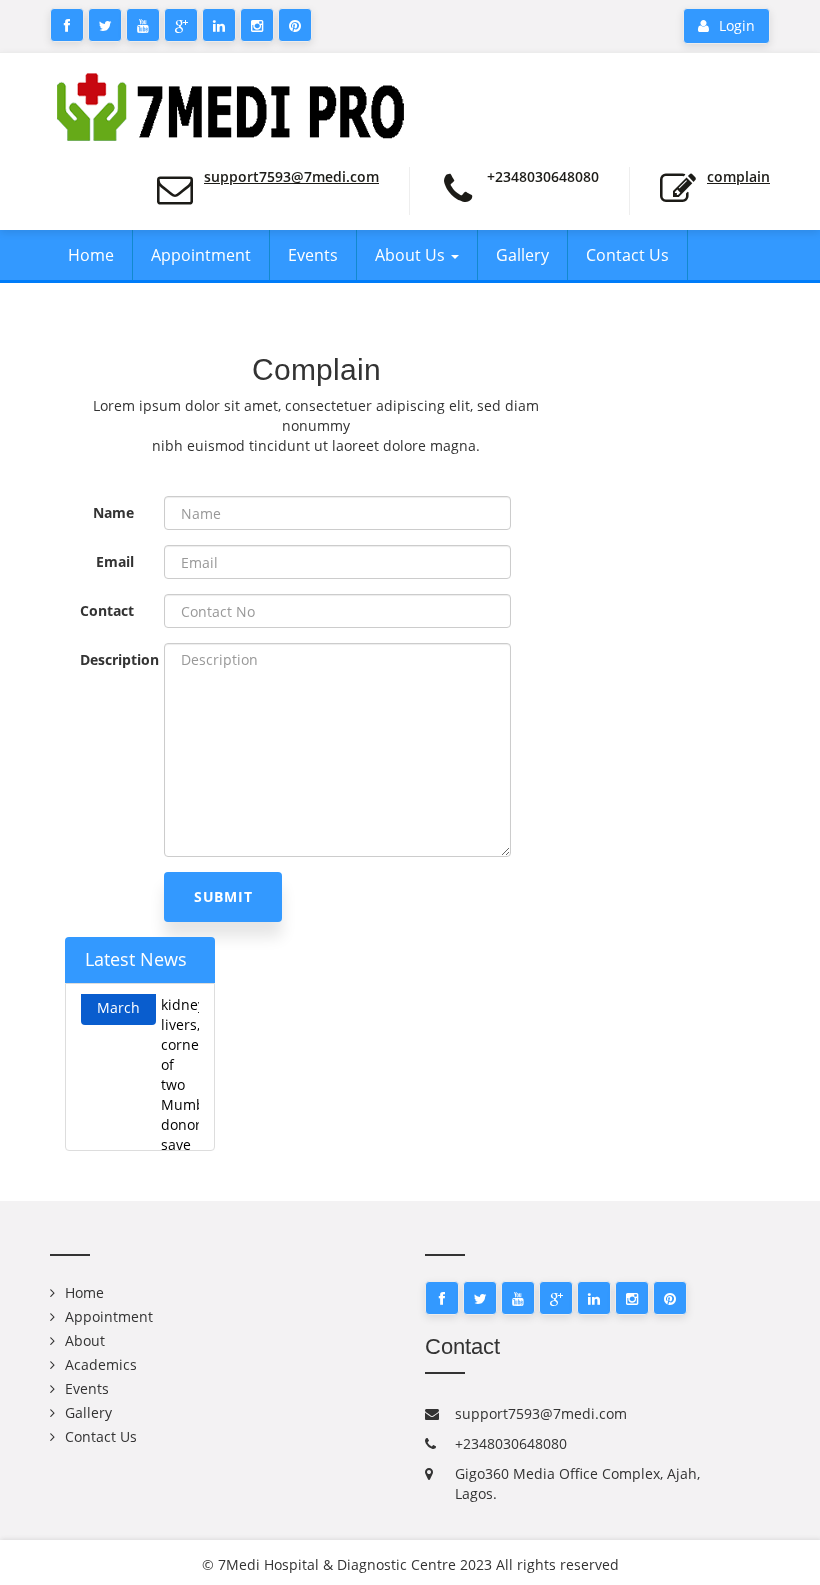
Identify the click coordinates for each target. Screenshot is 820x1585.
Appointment (201, 255)
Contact (107, 610)
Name (113, 512)
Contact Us (627, 255)
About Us (412, 255)
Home (91, 255)
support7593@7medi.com (291, 176)
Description (114, 659)
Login (737, 25)
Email (115, 561)
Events (313, 255)
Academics (101, 1364)
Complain (738, 176)
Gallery (522, 255)
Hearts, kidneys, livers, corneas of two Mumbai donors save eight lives (180, 1080)
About (85, 1340)
